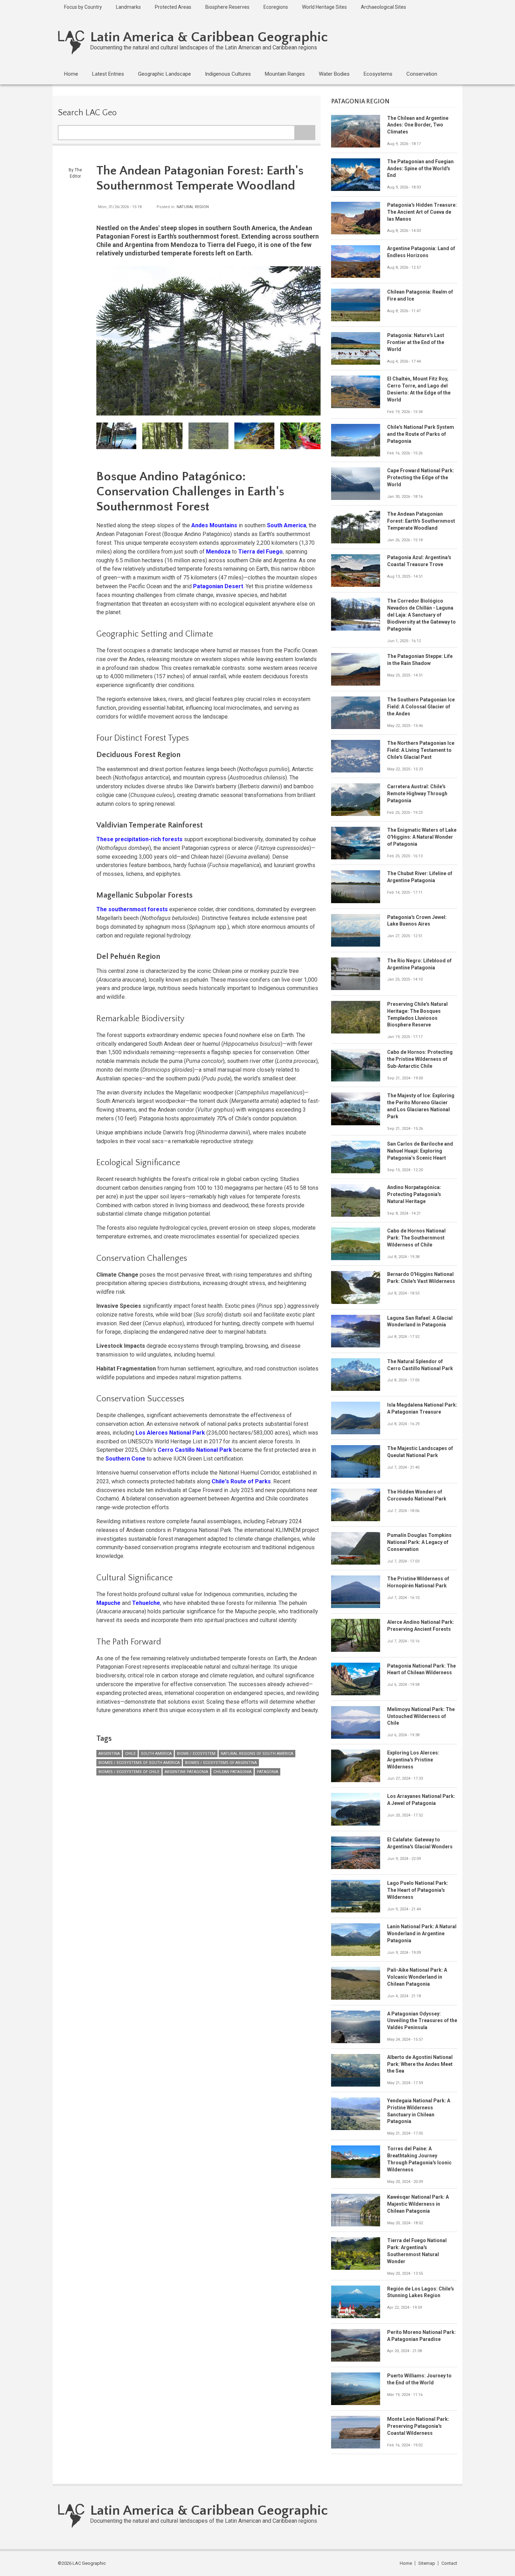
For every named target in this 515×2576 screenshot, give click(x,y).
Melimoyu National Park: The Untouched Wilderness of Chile (421, 1716)
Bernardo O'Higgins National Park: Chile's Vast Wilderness (421, 1278)
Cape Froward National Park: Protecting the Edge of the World (421, 478)
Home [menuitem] (71, 74)
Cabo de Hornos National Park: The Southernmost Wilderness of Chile (416, 1238)
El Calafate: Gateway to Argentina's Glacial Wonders (420, 1843)
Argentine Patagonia (186, 1772)
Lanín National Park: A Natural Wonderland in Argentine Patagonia (422, 1933)
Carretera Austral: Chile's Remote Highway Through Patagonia (417, 794)
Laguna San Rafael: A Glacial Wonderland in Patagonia (420, 1321)
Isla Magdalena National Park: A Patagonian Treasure (422, 1408)
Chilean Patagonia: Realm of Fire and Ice (420, 295)
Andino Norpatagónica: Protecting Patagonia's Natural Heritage (414, 1194)
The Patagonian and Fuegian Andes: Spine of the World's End (420, 169)
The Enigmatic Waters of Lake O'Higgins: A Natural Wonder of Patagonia (422, 837)
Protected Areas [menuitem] (173, 7)
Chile (130, 1754)
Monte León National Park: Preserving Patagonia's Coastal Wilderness (418, 2426)
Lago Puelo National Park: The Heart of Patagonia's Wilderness (418, 1890)
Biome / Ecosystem (196, 1754)
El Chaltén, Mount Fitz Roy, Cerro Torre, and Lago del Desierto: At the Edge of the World (419, 389)
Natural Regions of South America (257, 1754)
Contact (449, 2563)
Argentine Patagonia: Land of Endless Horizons (421, 252)
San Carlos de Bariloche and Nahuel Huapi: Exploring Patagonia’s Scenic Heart (420, 1151)
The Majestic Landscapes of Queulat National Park (420, 1452)
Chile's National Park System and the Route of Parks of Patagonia (421, 434)
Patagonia (267, 1772)
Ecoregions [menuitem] (276, 7)
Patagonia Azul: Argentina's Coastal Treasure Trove (419, 561)
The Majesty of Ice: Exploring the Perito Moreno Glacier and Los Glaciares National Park (421, 1106)
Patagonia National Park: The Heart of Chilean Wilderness (421, 1669)
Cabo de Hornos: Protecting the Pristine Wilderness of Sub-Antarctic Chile (420, 1059)
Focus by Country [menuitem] (83, 7)
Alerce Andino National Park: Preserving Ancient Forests (421, 1626)
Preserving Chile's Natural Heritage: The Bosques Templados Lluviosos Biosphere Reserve (417, 1015)
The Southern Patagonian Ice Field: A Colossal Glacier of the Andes (421, 707)
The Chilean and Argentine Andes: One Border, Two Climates (418, 125)
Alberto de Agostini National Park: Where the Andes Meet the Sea (420, 2064)
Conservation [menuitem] (422, 74)
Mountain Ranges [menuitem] (285, 74)
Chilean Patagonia (232, 1772)
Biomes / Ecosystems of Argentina (221, 1763)
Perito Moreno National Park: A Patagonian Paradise (421, 2336)
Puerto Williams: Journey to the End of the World (419, 2379)
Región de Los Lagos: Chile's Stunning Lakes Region (421, 2292)
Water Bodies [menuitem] (334, 74)
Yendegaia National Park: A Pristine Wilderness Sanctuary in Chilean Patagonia (419, 2111)
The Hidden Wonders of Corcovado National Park (417, 1495)
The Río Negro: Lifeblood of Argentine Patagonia (419, 964)
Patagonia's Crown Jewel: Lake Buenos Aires (417, 921)
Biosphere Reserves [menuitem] (227, 7)
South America (156, 1754)
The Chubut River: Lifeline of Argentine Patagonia (420, 877)
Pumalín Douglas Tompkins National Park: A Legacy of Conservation (419, 1542)
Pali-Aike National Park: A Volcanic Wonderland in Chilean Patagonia (417, 1977)
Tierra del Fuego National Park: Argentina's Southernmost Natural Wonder (417, 2251)
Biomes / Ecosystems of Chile (129, 1772)
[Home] (71, 42)
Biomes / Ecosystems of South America (139, 1763)
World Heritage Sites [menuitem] (324, 7)
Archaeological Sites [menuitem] (383, 7)
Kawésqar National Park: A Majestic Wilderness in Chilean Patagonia (418, 2204)
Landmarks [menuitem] (128, 7)
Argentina (109, 1754)
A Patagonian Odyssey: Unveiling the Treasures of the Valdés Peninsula (422, 2021)
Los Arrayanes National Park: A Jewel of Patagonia (421, 1800)
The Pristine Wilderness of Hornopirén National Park (418, 1582)
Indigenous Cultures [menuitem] (228, 74)
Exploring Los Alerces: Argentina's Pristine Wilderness (413, 1760)
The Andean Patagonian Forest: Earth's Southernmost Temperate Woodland (421, 521)
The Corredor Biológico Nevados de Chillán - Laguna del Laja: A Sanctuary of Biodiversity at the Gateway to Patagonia (421, 615)
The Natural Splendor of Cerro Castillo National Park (420, 1365)
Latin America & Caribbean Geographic (209, 37)
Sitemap (427, 2563)
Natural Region (193, 207)
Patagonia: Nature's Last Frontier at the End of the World (416, 342)
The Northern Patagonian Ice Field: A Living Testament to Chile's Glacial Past (421, 750)
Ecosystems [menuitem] (378, 74)
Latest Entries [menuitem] (108, 74)
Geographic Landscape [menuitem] (164, 74)
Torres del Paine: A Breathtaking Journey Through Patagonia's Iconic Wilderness (419, 2159)
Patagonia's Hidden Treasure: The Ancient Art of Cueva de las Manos (422, 212)
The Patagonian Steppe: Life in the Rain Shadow (420, 660)
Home (406, 2563)
